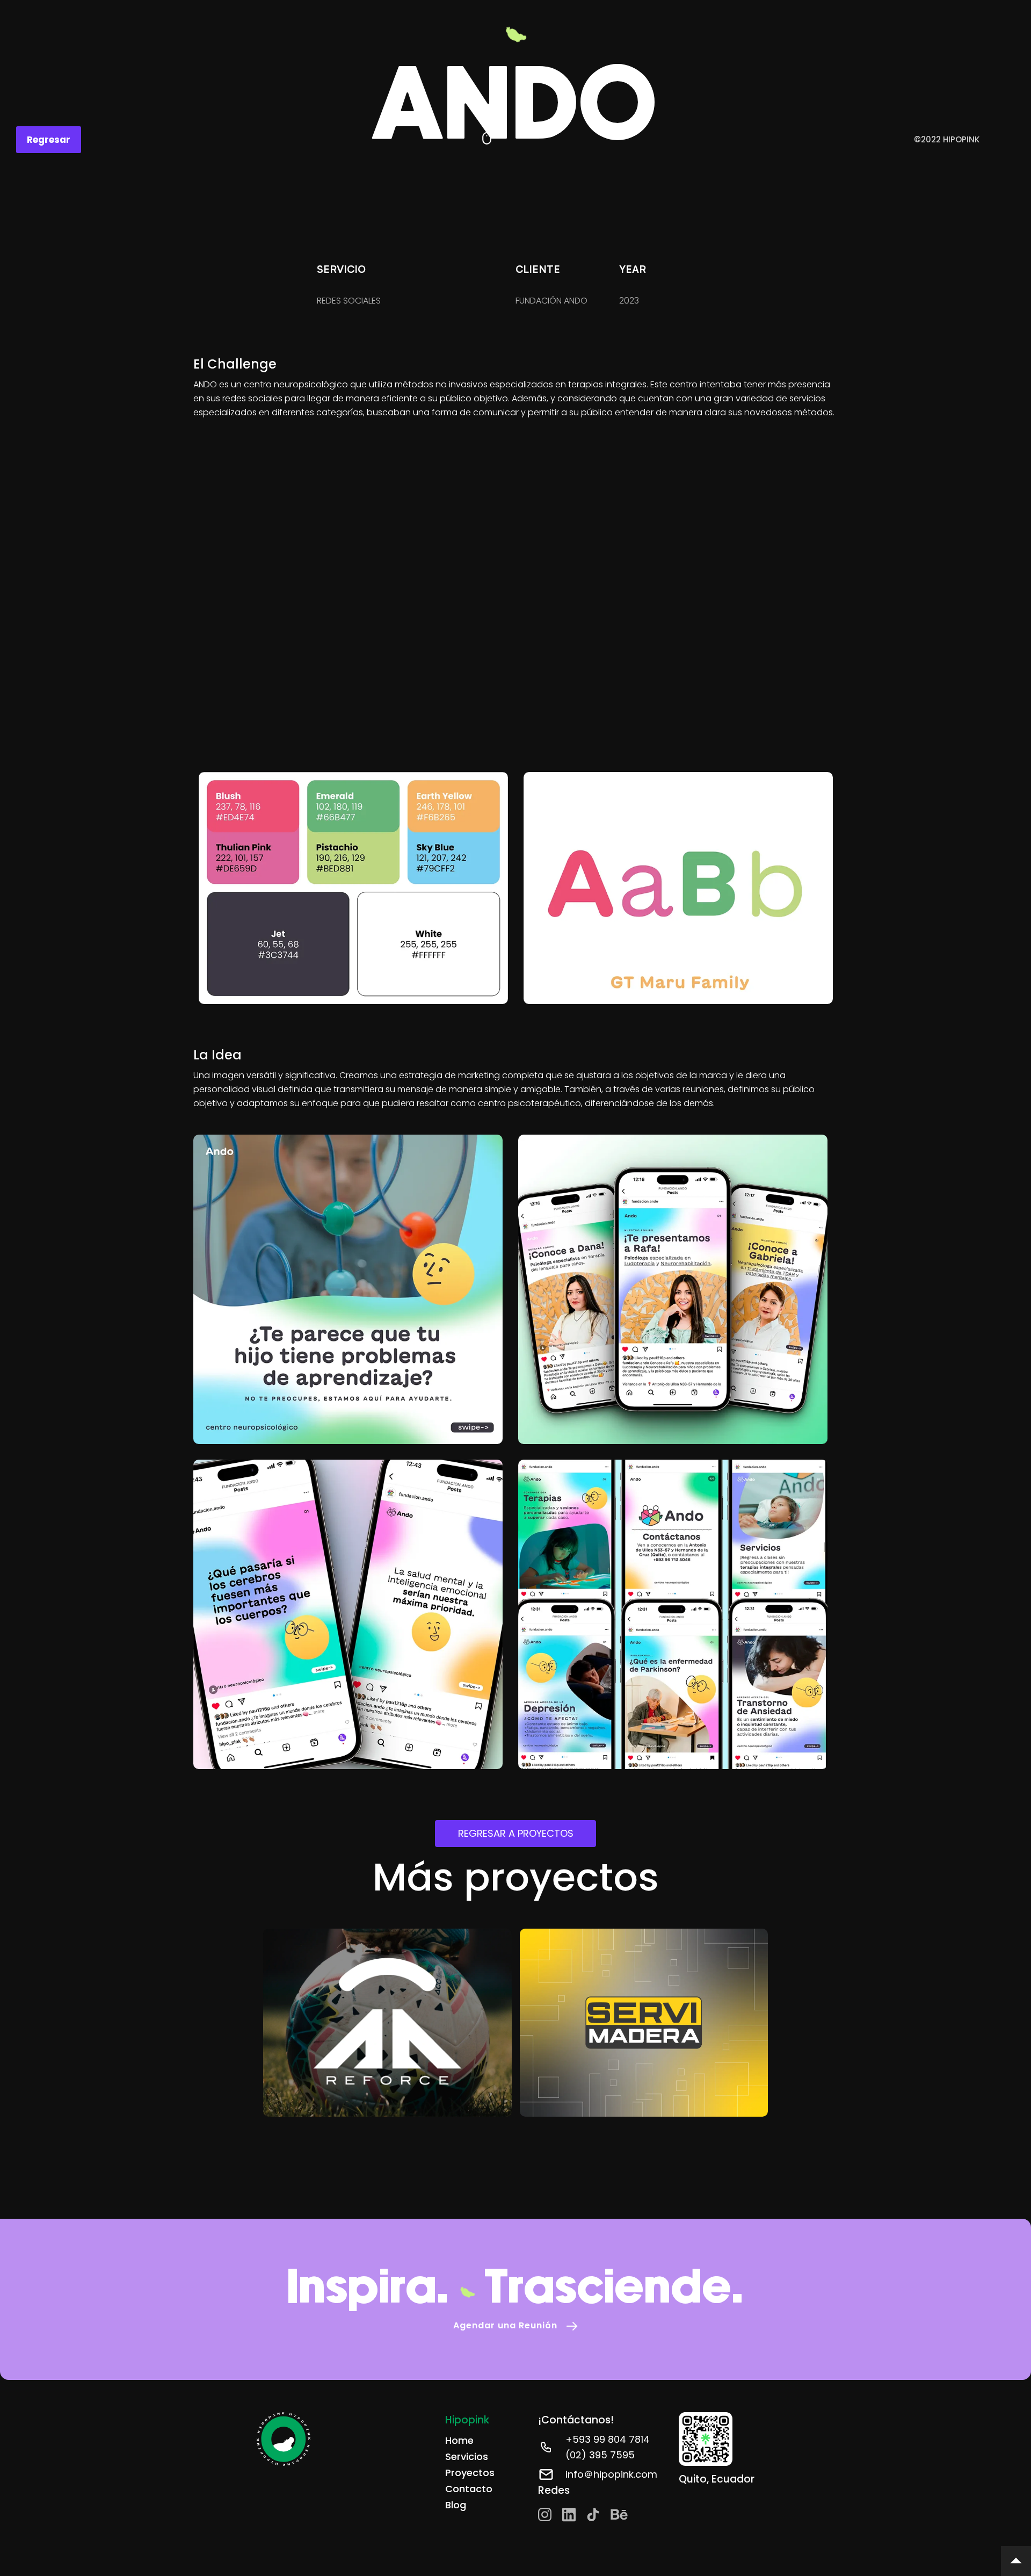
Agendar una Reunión (505, 2325)
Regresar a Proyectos (516, 1833)
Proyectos (470, 2473)
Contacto (469, 2489)
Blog (456, 2505)
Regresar (49, 140)
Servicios (467, 2456)
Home (459, 2440)
